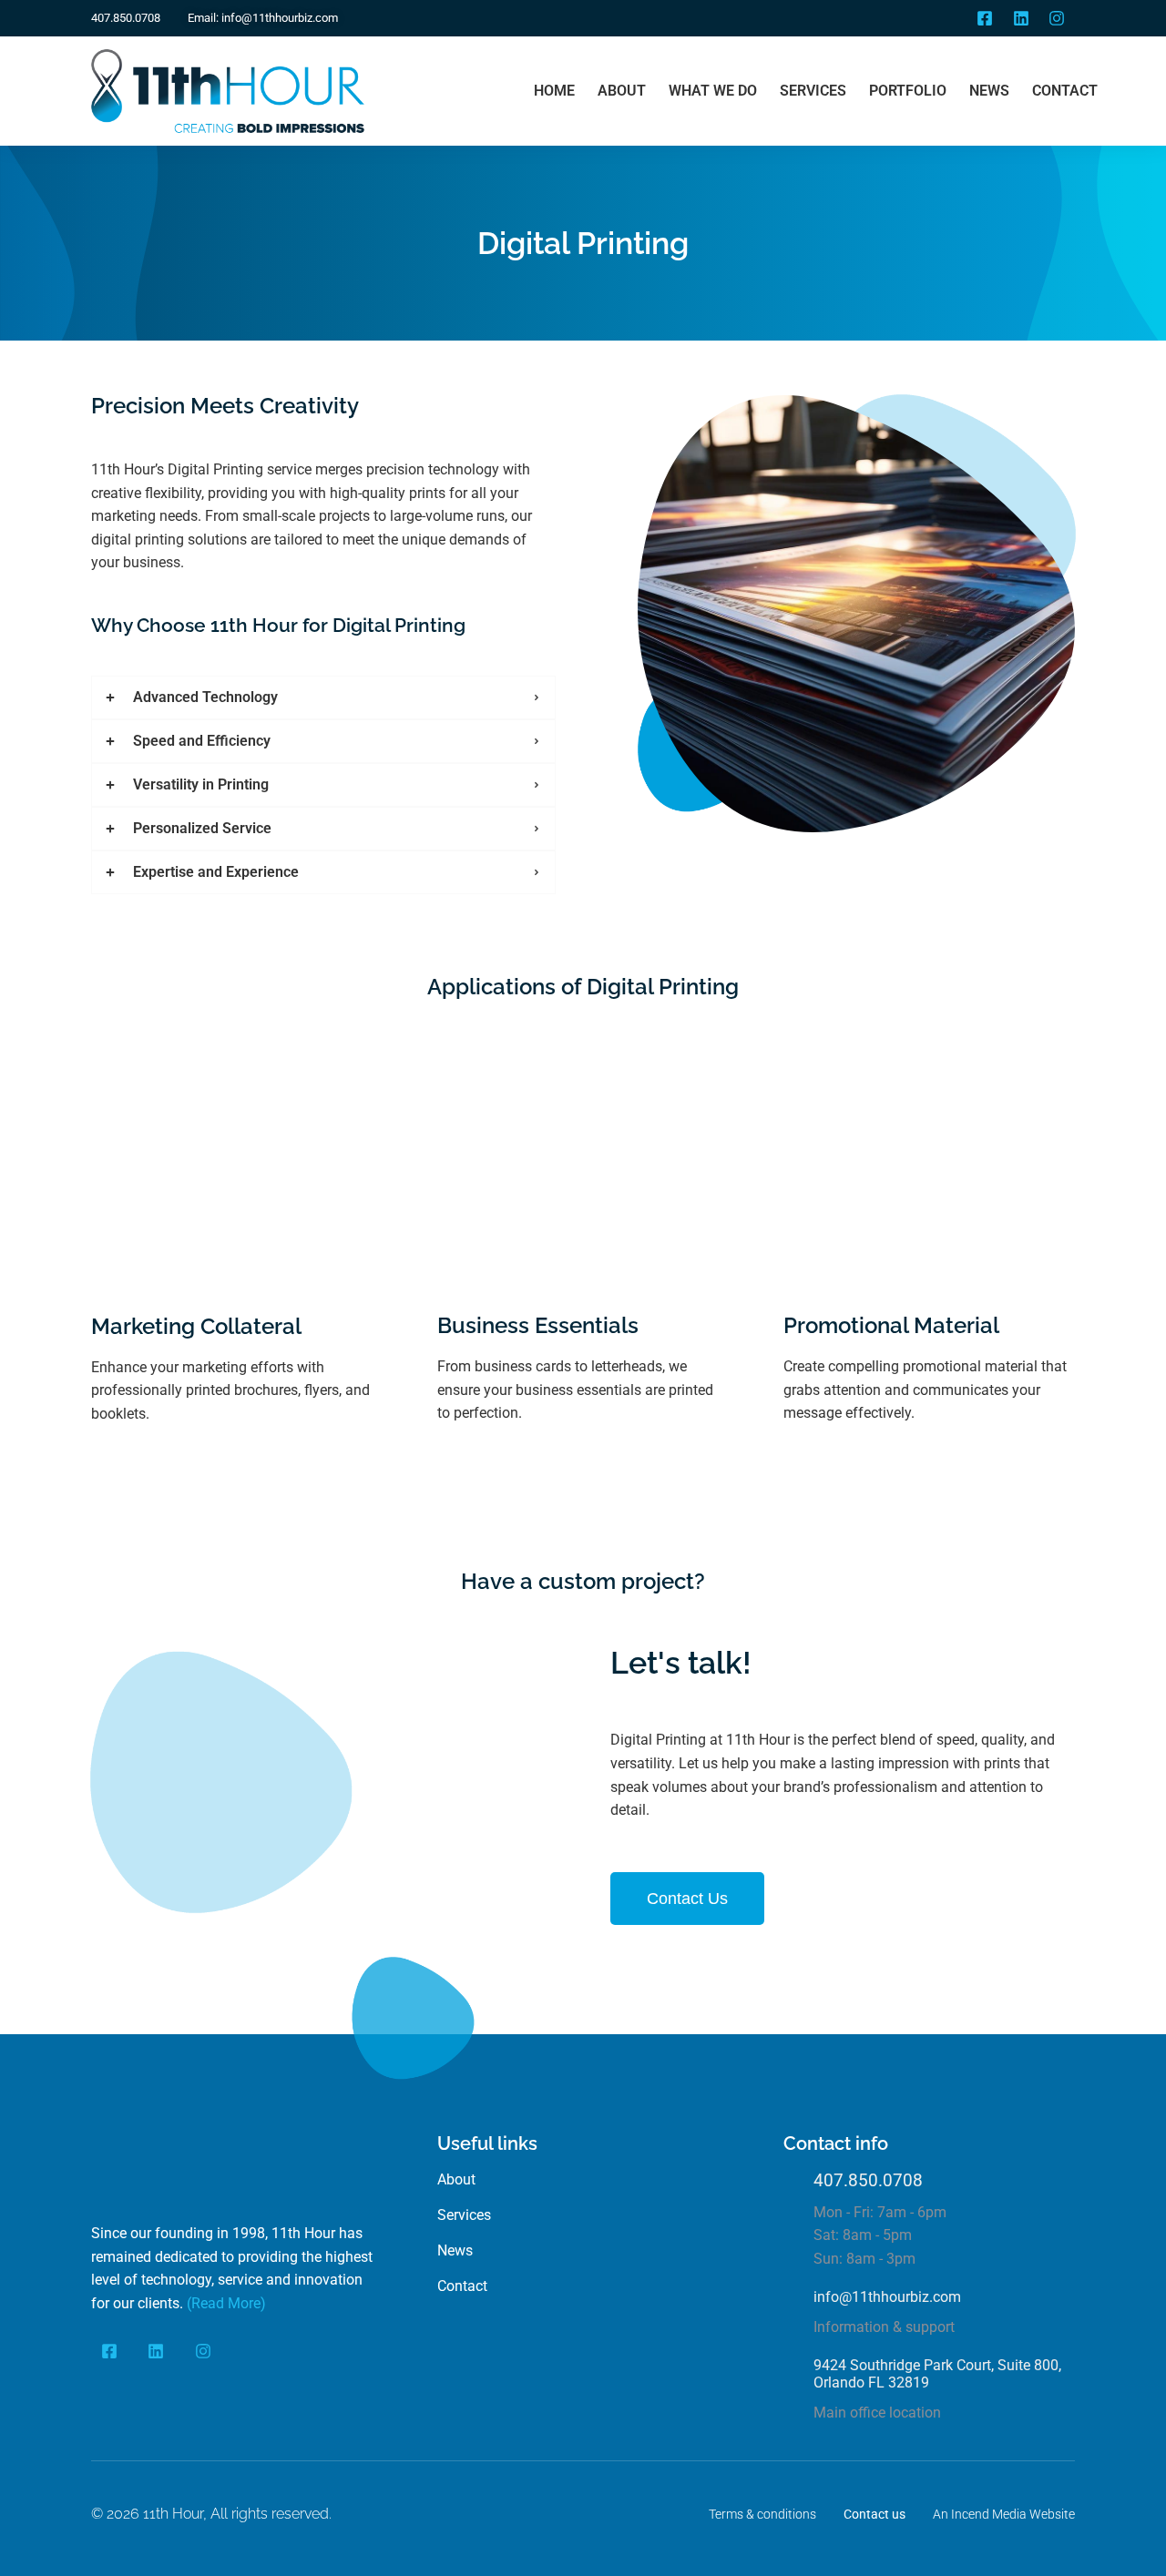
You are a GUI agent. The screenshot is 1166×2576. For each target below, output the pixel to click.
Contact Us (687, 1899)
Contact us (874, 2514)
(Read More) (226, 2303)
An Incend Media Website (1004, 2514)
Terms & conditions (762, 2514)
